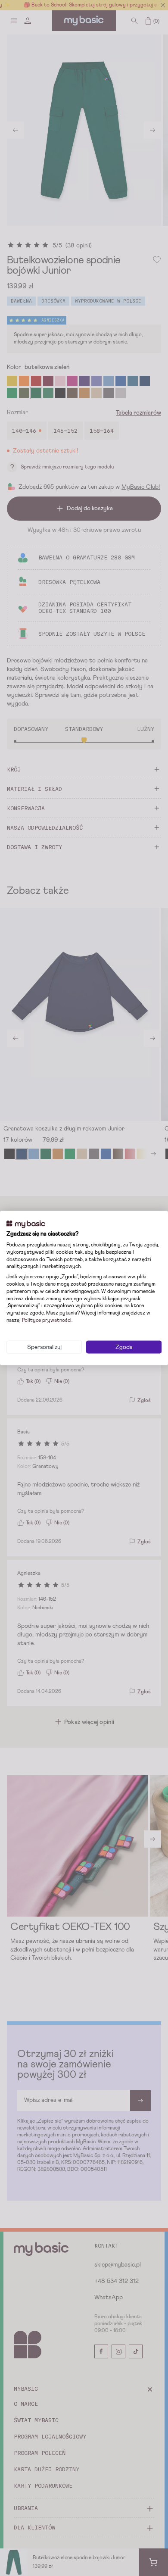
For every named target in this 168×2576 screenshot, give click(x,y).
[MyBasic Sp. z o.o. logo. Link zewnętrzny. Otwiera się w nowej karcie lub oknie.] (26, 1224)
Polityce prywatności (47, 1321)
